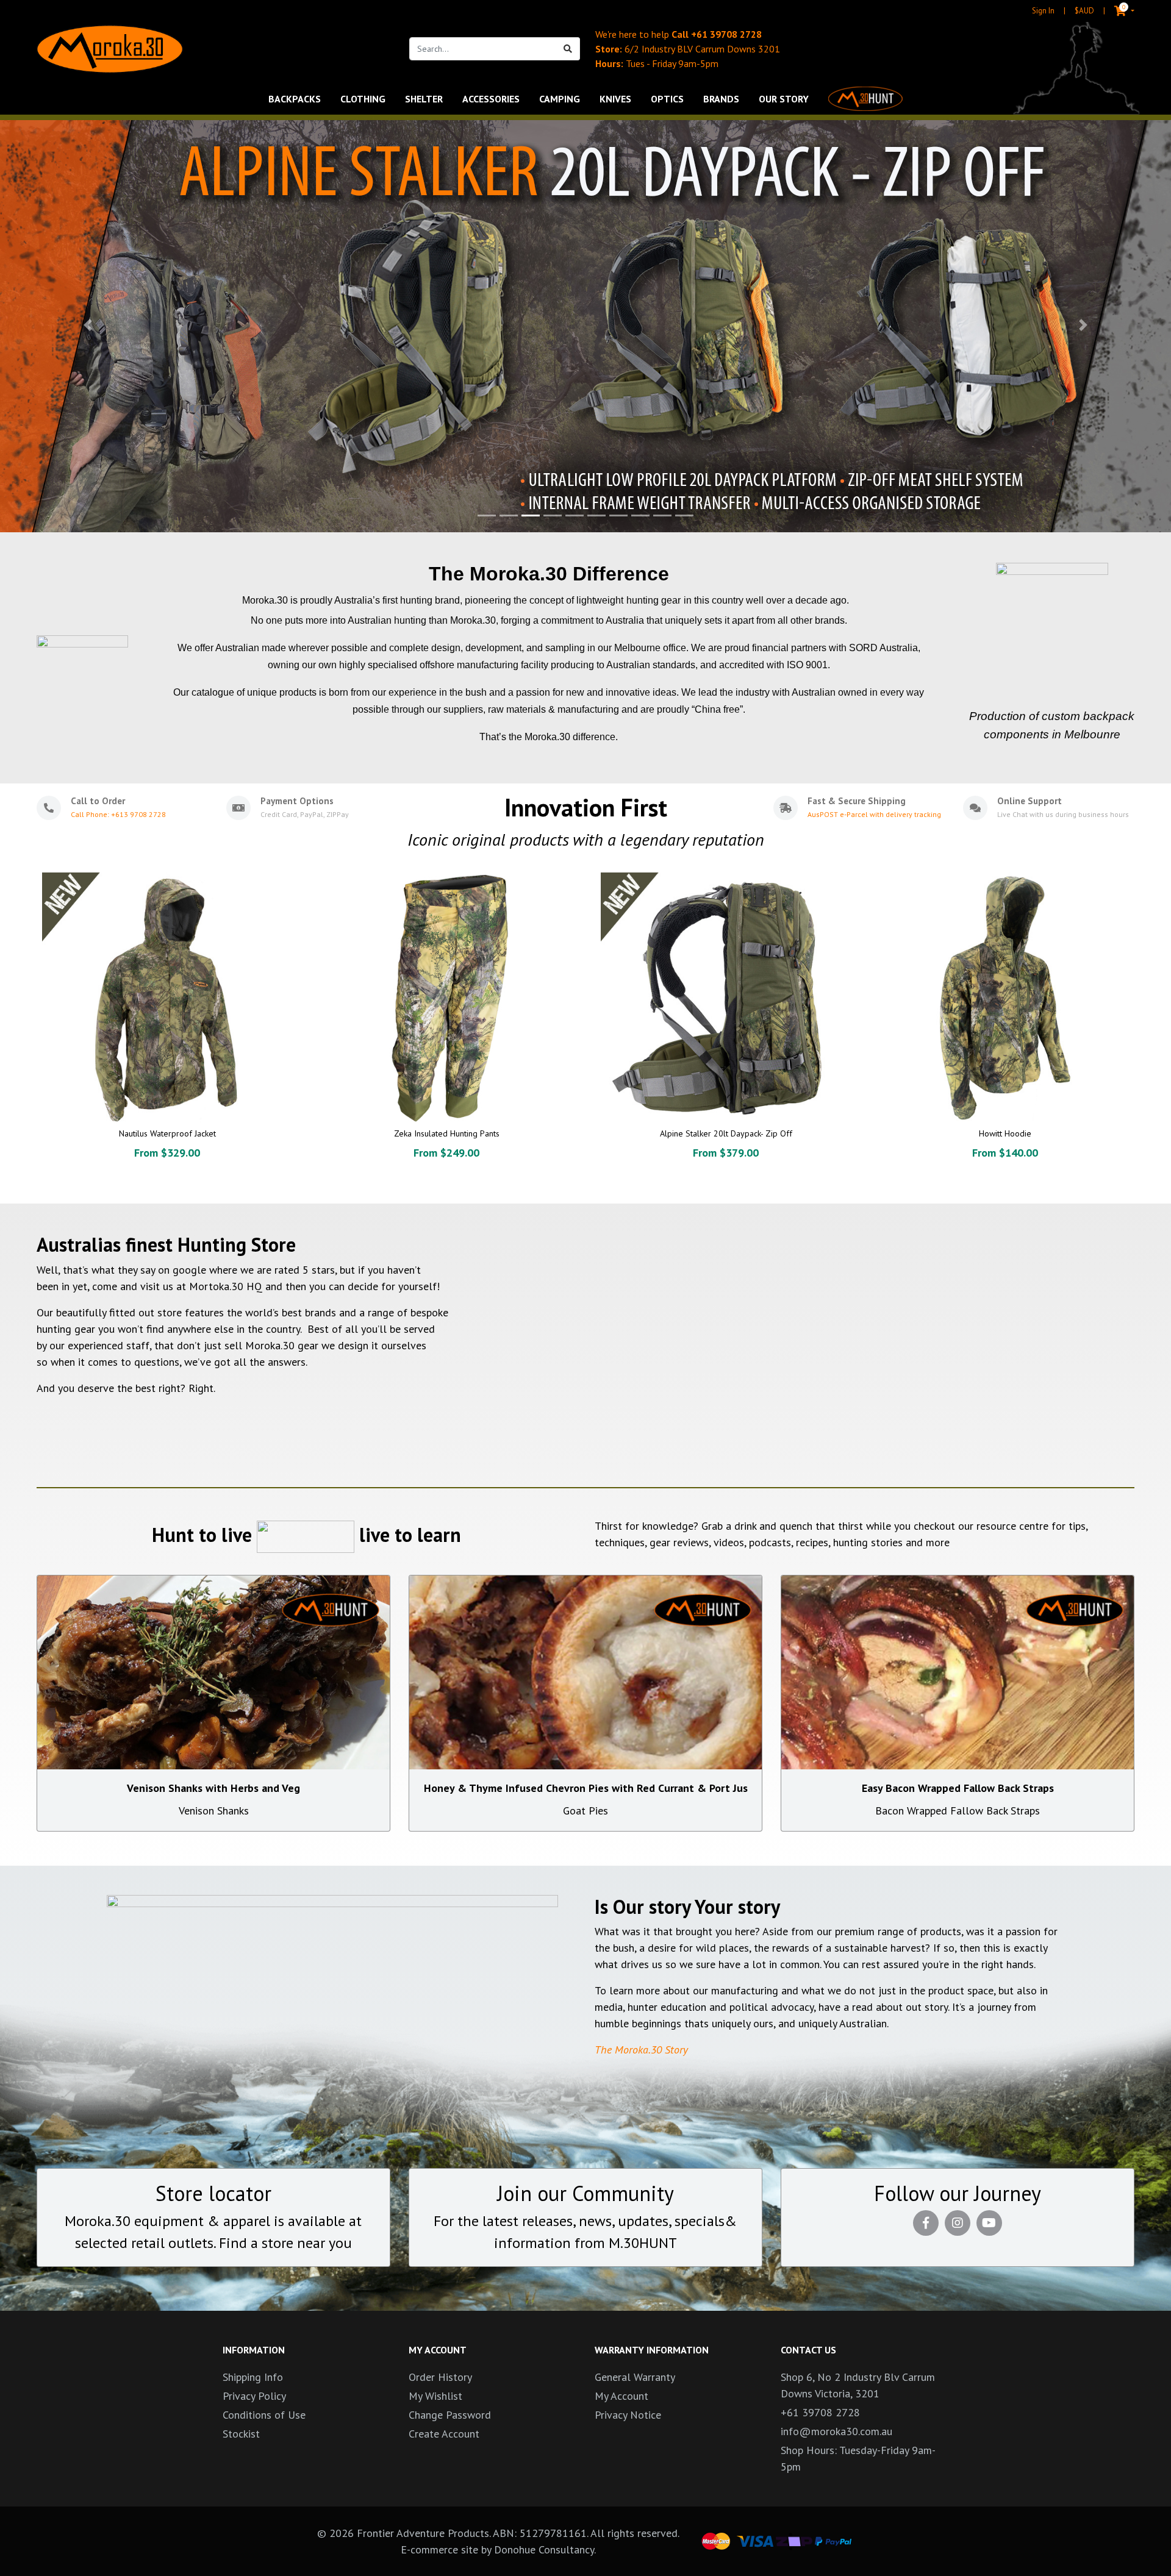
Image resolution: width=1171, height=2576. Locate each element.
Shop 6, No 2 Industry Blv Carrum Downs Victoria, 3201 (858, 2385)
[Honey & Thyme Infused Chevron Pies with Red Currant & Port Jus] (585, 1672)
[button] (88, 325)
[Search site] (568, 49)
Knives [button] (615, 99)
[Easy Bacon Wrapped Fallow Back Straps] (958, 1672)
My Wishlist (435, 2396)
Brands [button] (721, 99)
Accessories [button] (491, 99)
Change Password (450, 2415)
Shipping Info (253, 2377)
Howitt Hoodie (1005, 1133)
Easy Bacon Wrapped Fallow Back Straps (958, 1788)
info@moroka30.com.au (836, 2431)
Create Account (444, 2434)
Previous (22, 1035)
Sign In (1043, 11)
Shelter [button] (424, 99)
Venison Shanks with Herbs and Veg (213, 1788)
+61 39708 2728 (726, 34)
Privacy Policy (254, 2396)
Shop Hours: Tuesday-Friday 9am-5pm (858, 2458)
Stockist (241, 2434)
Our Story (784, 99)
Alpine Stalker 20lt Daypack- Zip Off (726, 1133)
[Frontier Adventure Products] (110, 49)
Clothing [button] (363, 99)
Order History (440, 2377)
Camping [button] (560, 99)
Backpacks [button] (295, 99)
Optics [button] (667, 99)
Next (1149, 1035)
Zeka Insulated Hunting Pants (447, 1133)
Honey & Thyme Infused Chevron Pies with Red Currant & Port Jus (586, 1788)
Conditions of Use (264, 2415)
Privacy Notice (628, 2415)
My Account (621, 2396)
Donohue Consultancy (544, 2549)
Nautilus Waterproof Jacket (167, 1133)
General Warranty (635, 2377)
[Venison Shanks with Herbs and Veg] (213, 1672)
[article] (167, 1029)
